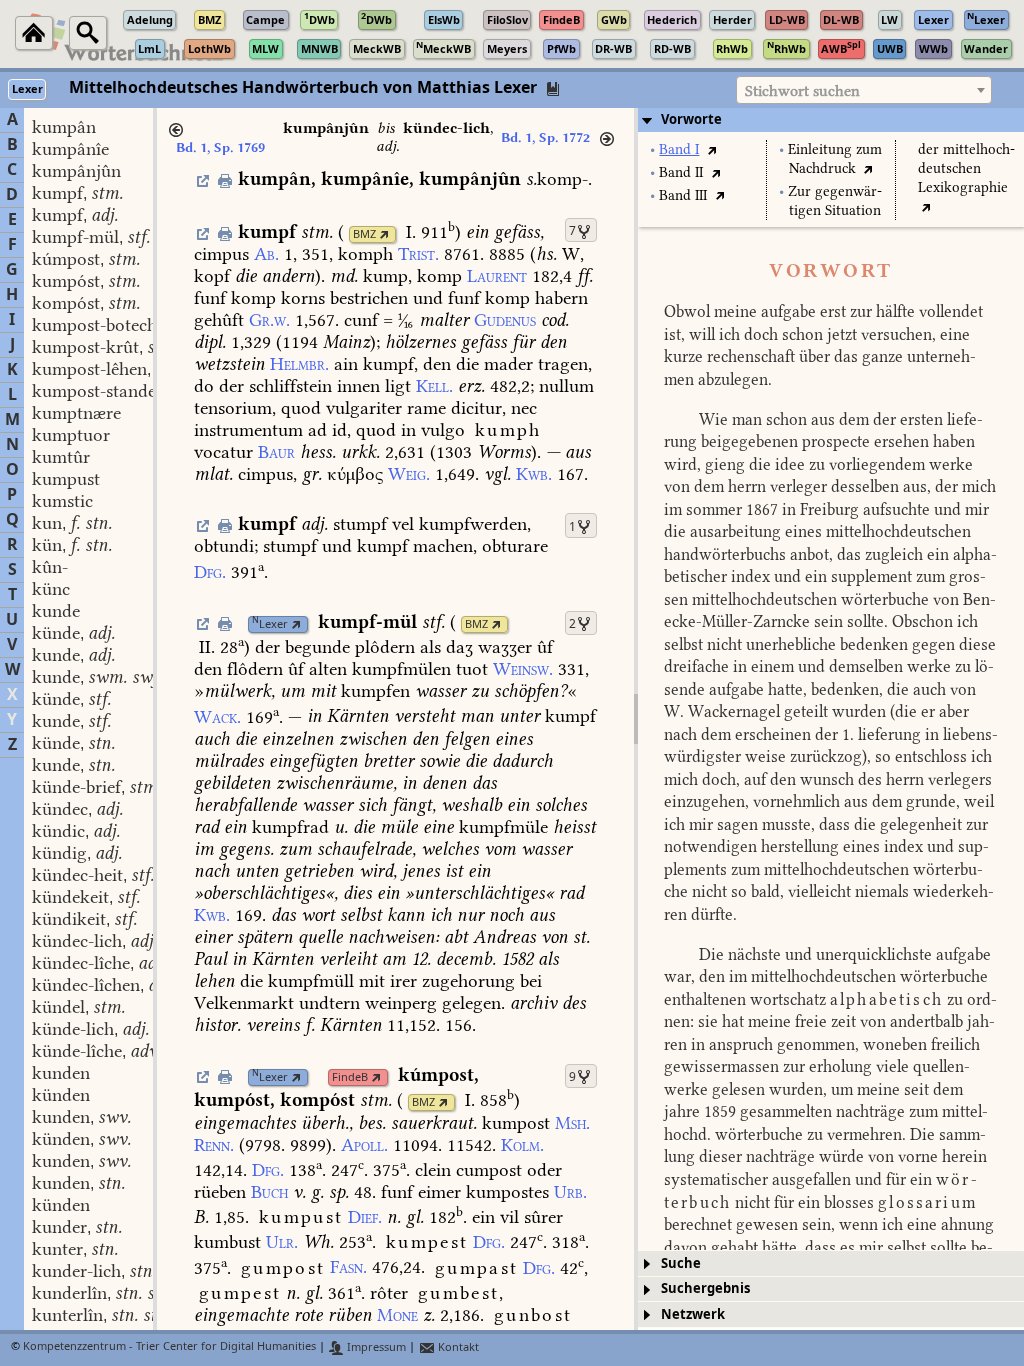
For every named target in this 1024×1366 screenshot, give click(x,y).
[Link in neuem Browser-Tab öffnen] (384, 234)
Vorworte (691, 119)
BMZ (364, 234)
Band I (679, 149)
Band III (683, 195)
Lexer (270, 624)
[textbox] (864, 91)
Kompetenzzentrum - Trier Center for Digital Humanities (169, 1347)
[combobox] (864, 90)
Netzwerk (693, 1314)
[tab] (831, 120)
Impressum (375, 1347)
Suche (681, 1263)
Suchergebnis (705, 1288)
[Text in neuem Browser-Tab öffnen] (711, 149)
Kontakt (457, 1347)
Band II (681, 172)
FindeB (350, 1077)
